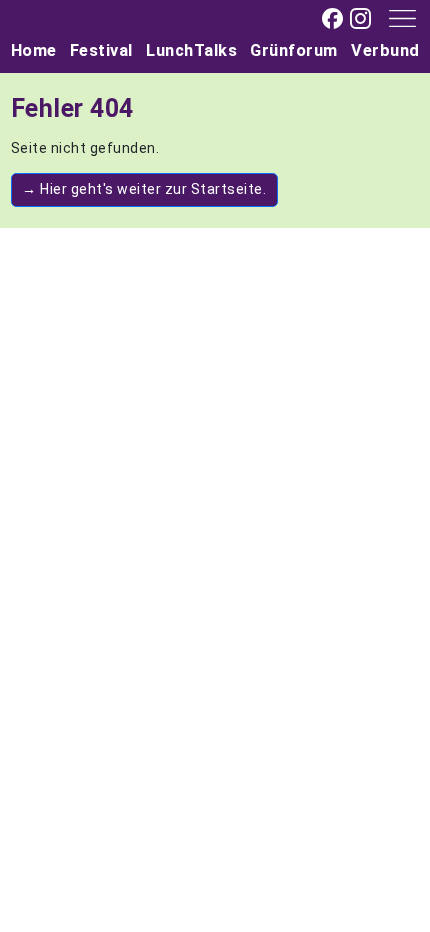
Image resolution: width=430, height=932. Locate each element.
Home (34, 50)
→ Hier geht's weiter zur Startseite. (144, 189)
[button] (395, 17)
